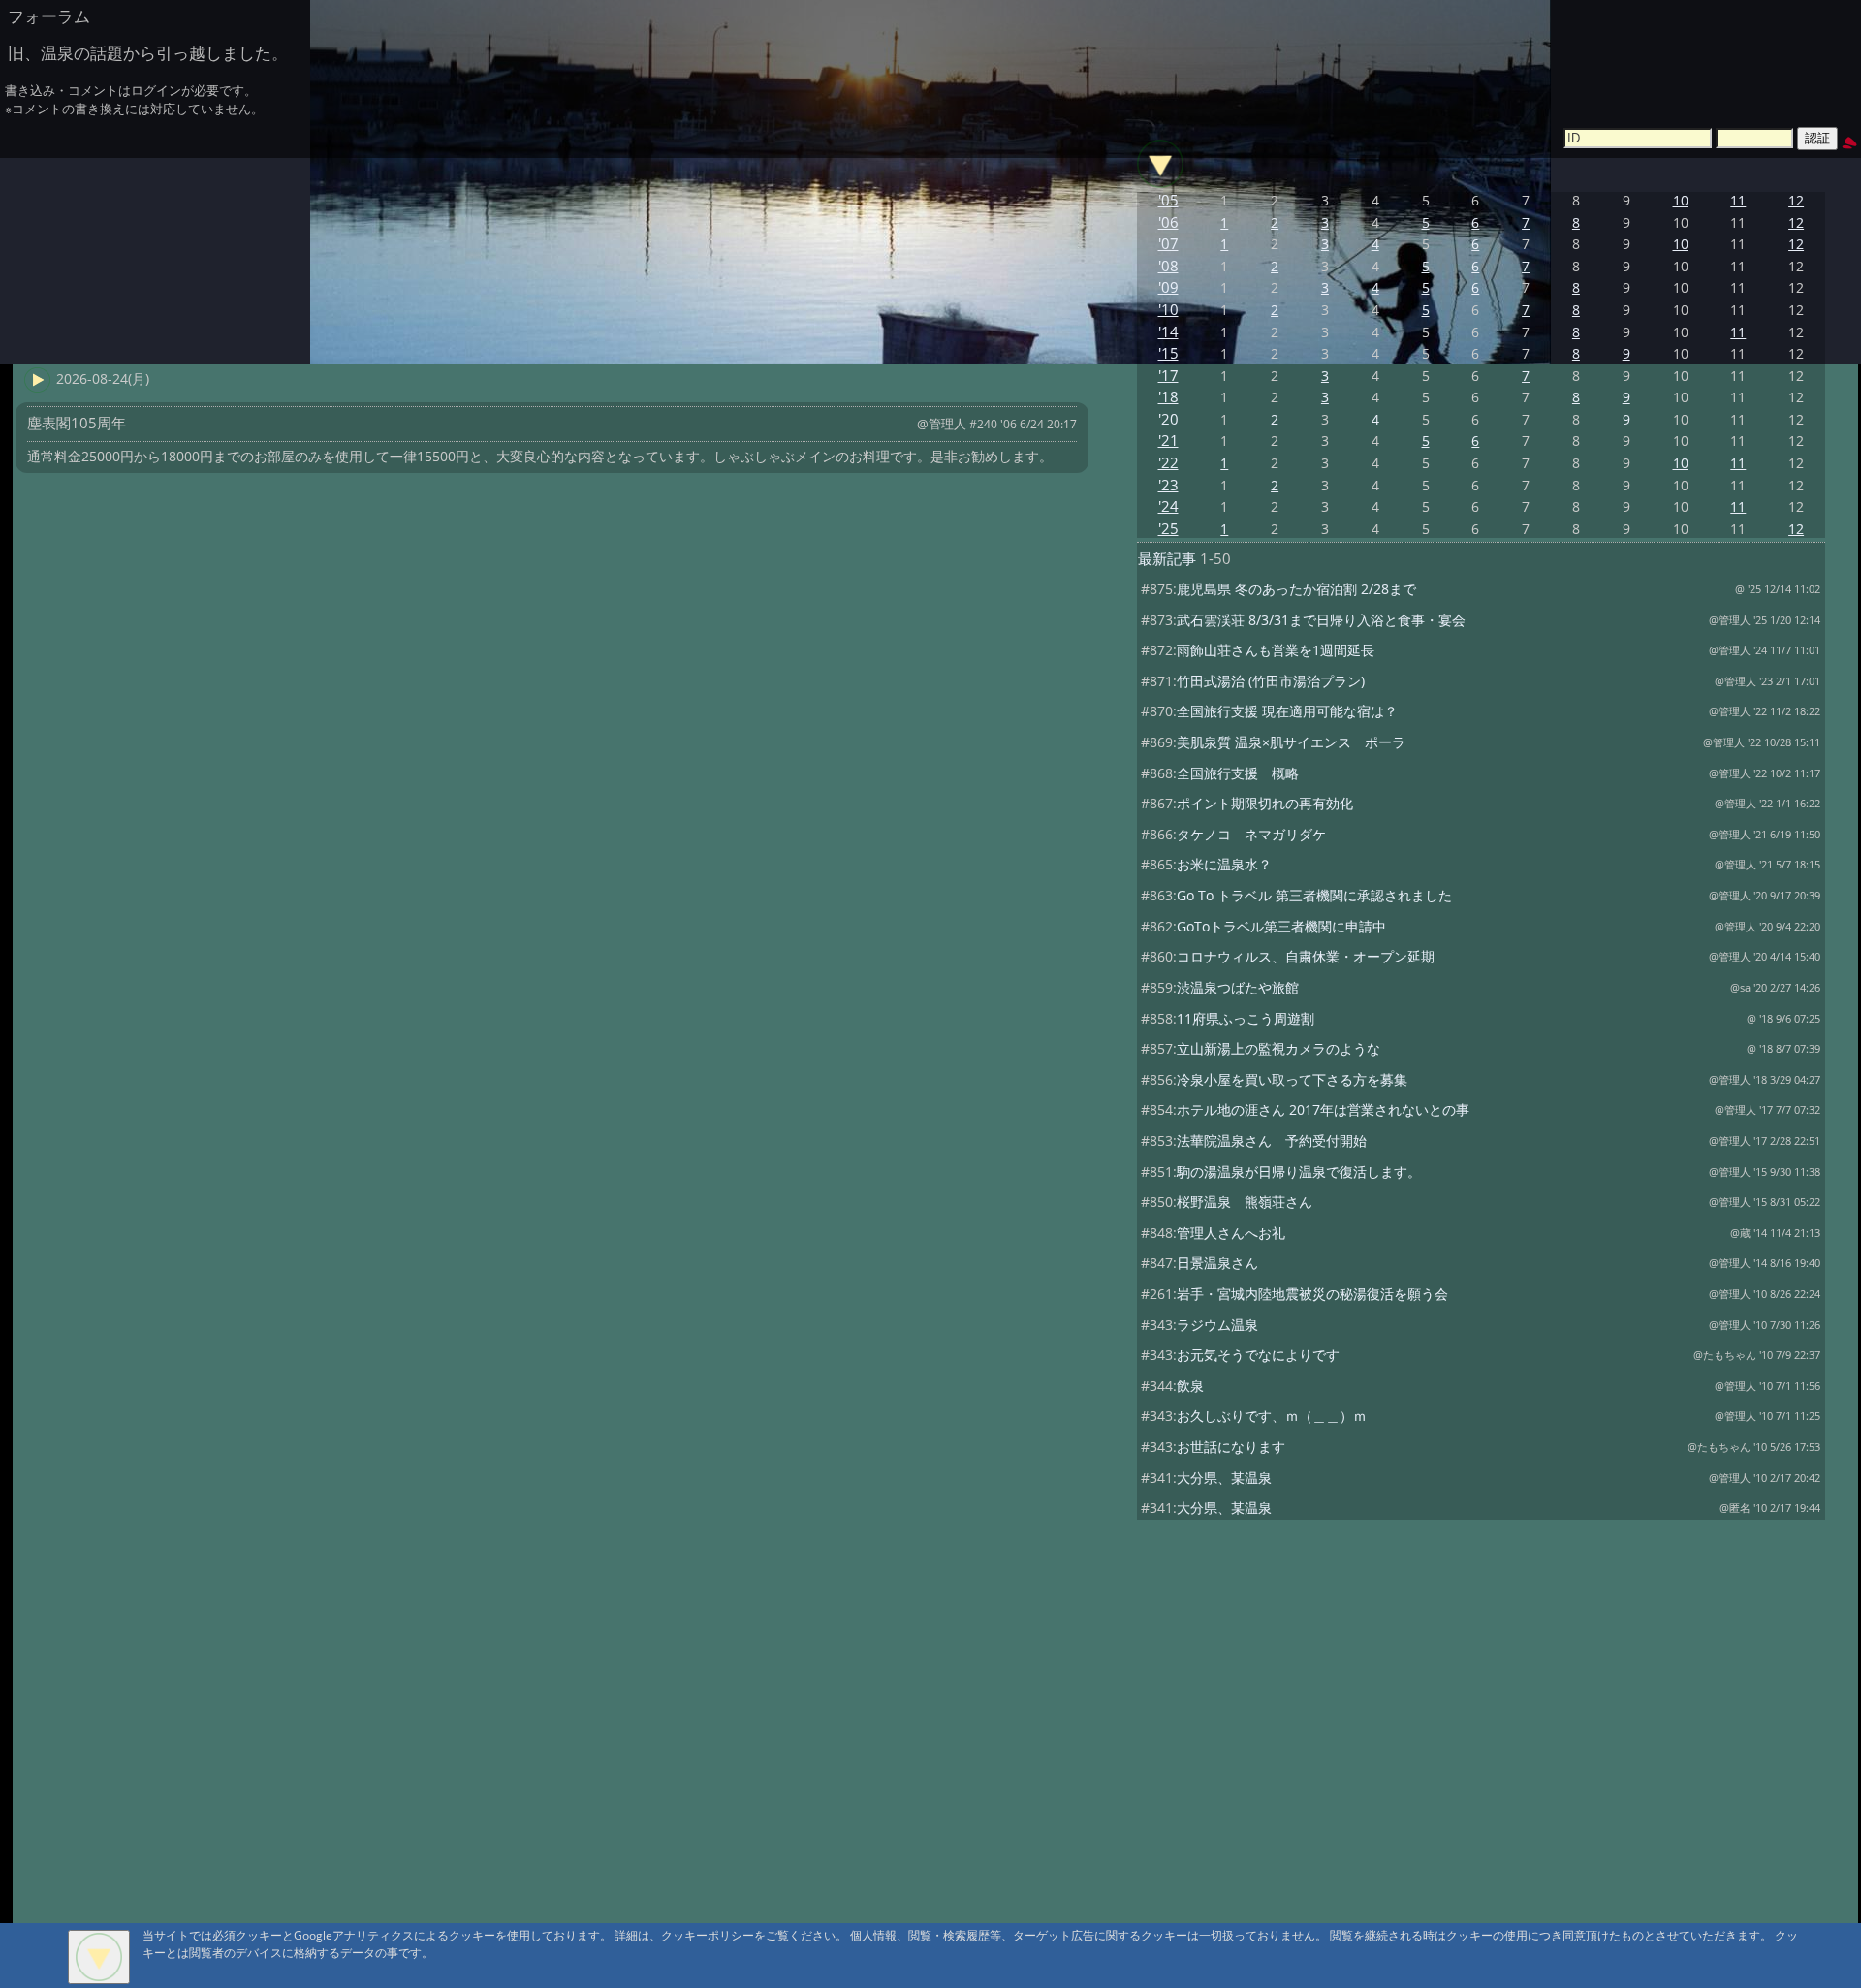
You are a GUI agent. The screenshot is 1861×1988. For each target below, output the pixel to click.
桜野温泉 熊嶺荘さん (1245, 1201)
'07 (1168, 244)
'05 (1168, 200)
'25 (1168, 529)
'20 (1168, 419)
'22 (1168, 463)
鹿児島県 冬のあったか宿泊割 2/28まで (1296, 589)
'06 (1168, 222)
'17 (1168, 376)
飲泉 (1190, 1386)
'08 (1168, 266)
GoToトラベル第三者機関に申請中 (1281, 926)
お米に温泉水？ (1224, 864)
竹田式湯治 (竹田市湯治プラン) (1271, 681)
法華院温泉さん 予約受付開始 (1272, 1140)
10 (1681, 200)
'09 (1168, 287)
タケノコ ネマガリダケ (1251, 834)
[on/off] (1160, 164)
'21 (1168, 441)
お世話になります (1231, 1447)
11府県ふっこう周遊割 (1246, 1018)
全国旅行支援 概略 (1238, 773)
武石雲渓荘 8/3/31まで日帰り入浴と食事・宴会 (1321, 620)
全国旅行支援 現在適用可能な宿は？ (1287, 711)
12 (1796, 200)
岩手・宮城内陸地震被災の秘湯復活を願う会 (1312, 1294)
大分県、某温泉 (1224, 1478)
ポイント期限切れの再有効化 (1265, 803)
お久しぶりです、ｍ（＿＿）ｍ (1272, 1416)
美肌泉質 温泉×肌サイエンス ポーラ (1291, 742)
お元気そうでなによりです (1258, 1355)
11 (1738, 200)
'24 (1168, 506)
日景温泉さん (1217, 1262)
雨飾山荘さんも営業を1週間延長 (1276, 650)
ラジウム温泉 (1217, 1325)
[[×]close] (99, 1957)
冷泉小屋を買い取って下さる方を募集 (1292, 1079)
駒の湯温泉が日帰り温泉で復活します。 (1299, 1171)
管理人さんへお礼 (1231, 1232)
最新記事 (1167, 559)
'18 (1168, 397)
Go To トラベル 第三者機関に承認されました (1314, 895)
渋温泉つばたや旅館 (1238, 987)
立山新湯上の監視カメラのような (1278, 1048)
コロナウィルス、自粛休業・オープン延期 (1306, 956)
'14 (1168, 332)
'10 (1168, 310)
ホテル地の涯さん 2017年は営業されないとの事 (1323, 1109)
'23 (1168, 485)
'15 (1168, 353)
